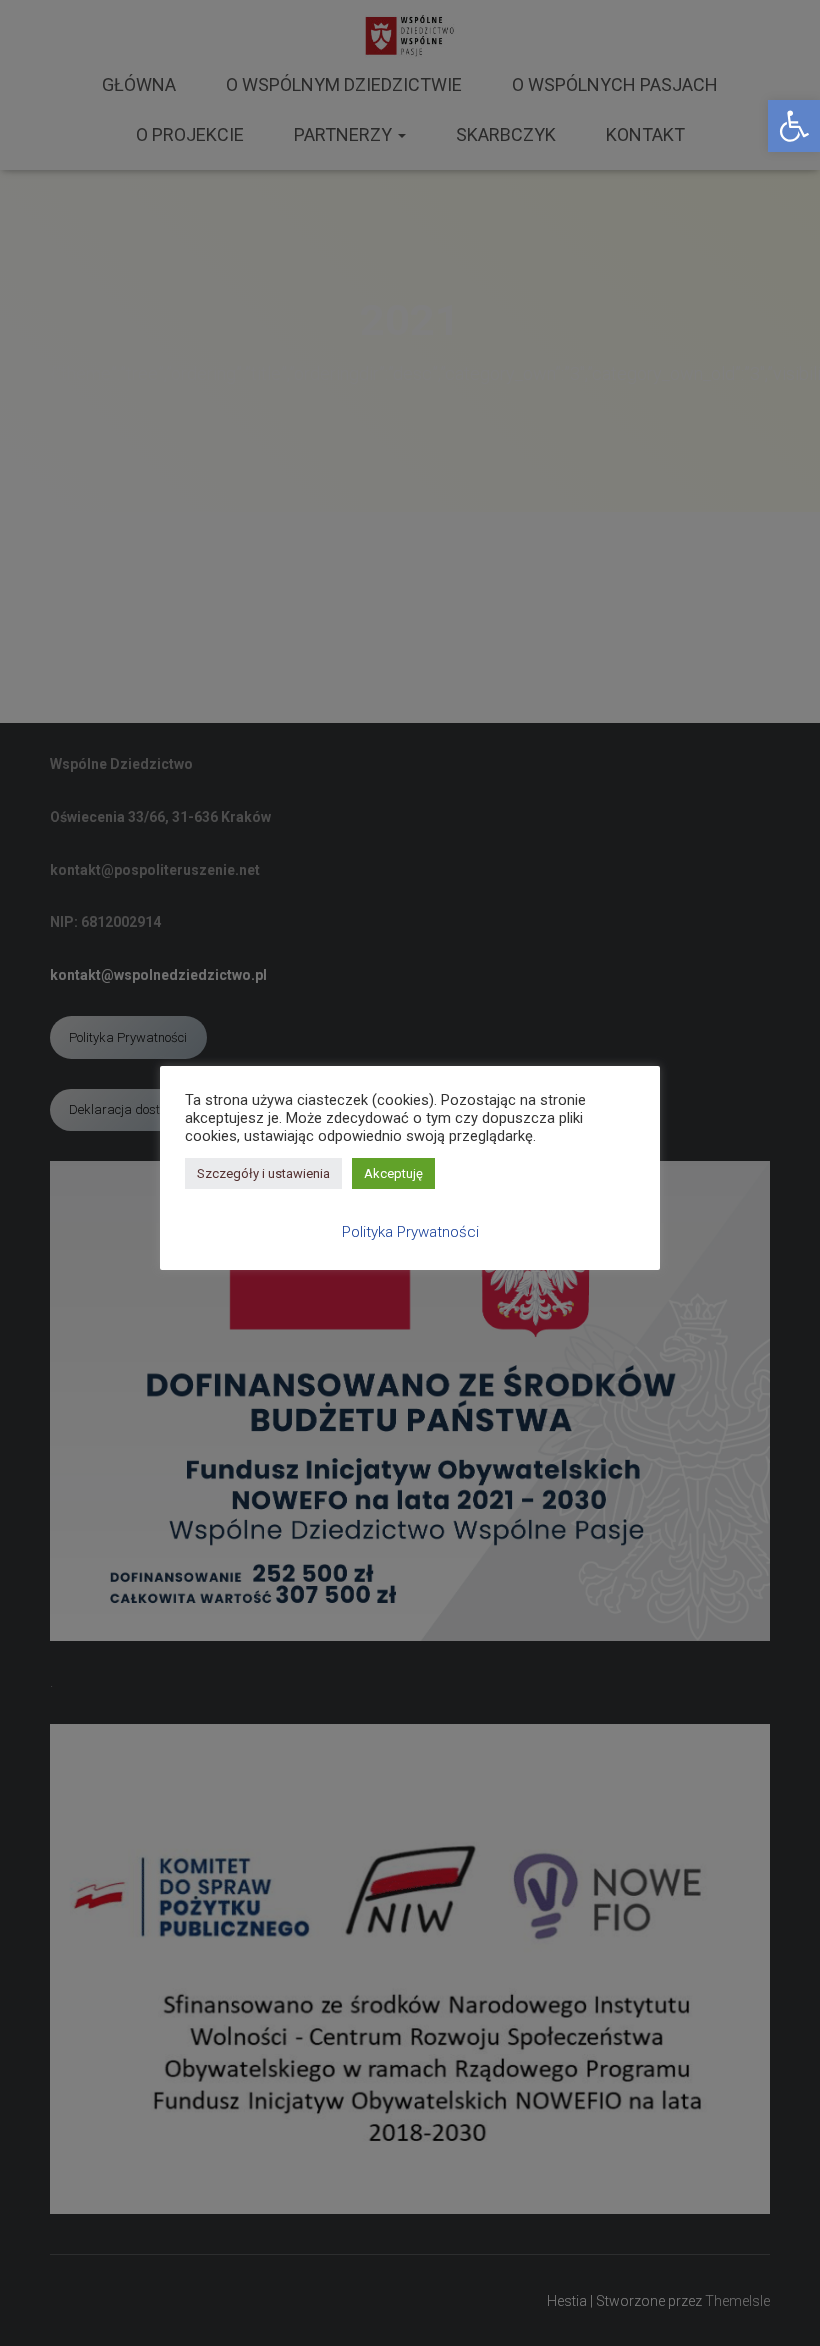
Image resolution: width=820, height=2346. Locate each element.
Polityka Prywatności (410, 1232)
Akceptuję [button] (393, 1173)
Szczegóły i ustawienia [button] (263, 1173)
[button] (794, 126)
